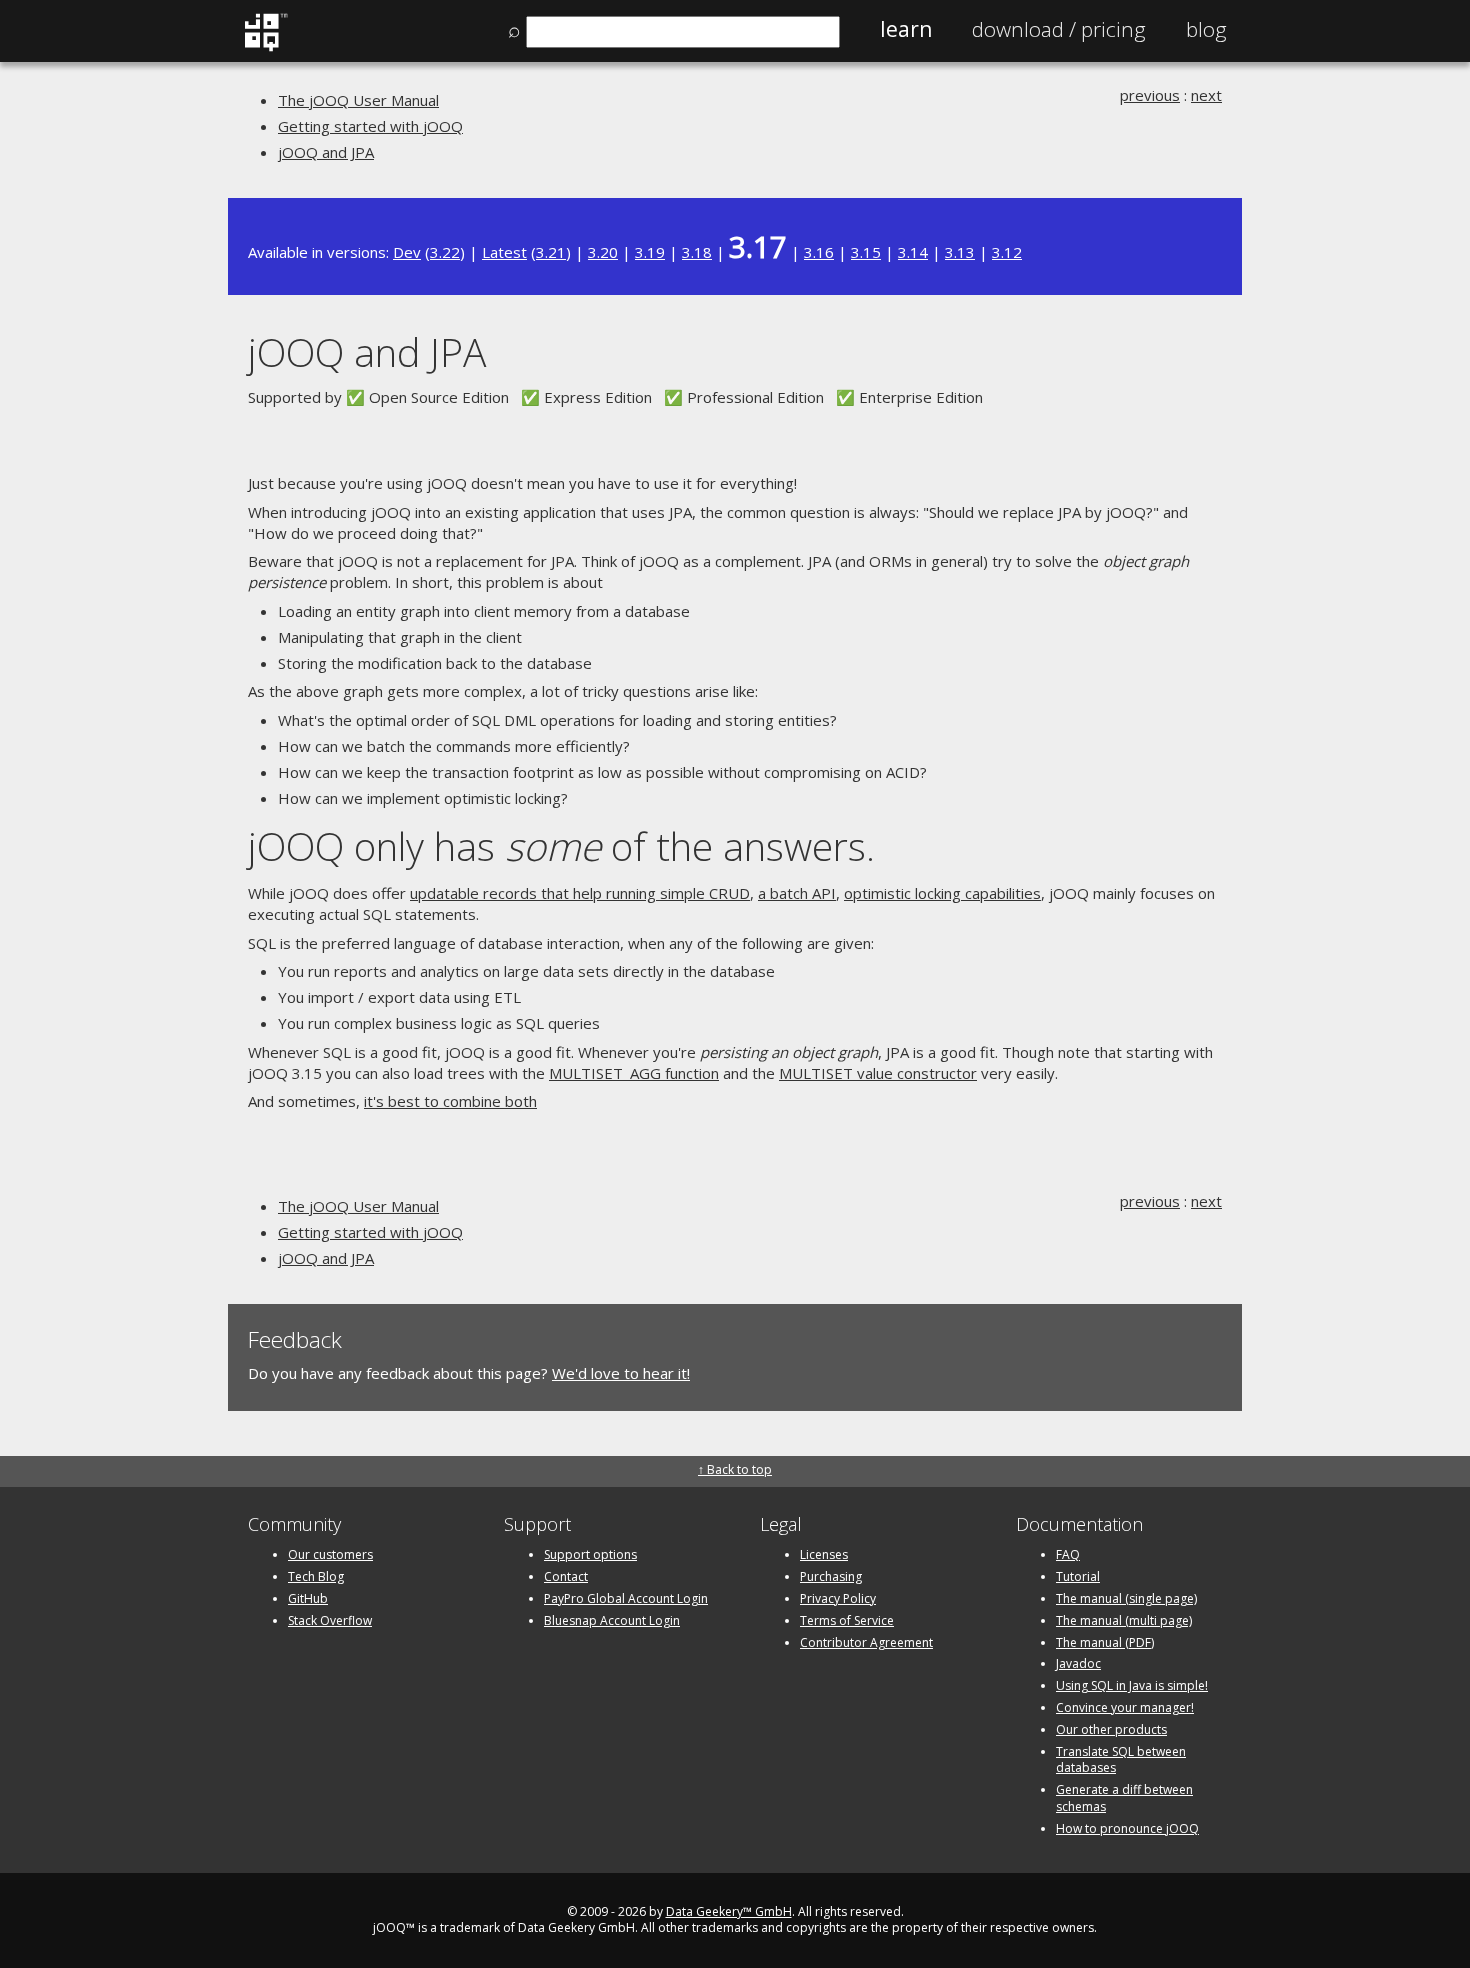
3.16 (819, 252)
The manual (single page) (1126, 1598)
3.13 (960, 252)
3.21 (551, 252)
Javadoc (1078, 1663)
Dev (407, 252)
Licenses (824, 1554)
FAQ (1068, 1554)
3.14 (913, 252)
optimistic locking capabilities (942, 893)
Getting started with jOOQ (370, 126)
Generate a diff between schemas (1124, 1798)
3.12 (1007, 252)
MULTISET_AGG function (634, 1073)
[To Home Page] (265, 47)
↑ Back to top (735, 1469)
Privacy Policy (838, 1598)
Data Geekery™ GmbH (729, 1911)
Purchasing (831, 1576)
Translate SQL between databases (1121, 1760)
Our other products (1111, 1729)
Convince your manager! (1125, 1707)
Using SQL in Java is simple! (1132, 1685)
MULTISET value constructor (878, 1073)
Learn (906, 29)
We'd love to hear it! (621, 1373)
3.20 (603, 252)
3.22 (445, 252)
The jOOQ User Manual (358, 100)
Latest (504, 252)
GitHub (308, 1598)
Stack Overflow (330, 1620)
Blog (1206, 29)
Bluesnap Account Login (612, 1620)
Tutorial (1078, 1576)
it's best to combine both (450, 1101)
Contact (566, 1576)
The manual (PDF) (1105, 1642)
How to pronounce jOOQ (1127, 1828)
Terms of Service (847, 1620)
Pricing (1059, 29)
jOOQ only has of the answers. (561, 845)
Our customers (330, 1554)
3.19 (650, 252)
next (1206, 95)
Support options (590, 1554)
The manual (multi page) (1124, 1620)
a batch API (797, 893)
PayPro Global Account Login (626, 1598)
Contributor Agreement (866, 1642)
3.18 (697, 252)
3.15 (866, 252)
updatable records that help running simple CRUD (580, 893)
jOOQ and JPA (326, 152)
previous (1150, 95)
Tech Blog (316, 1576)
